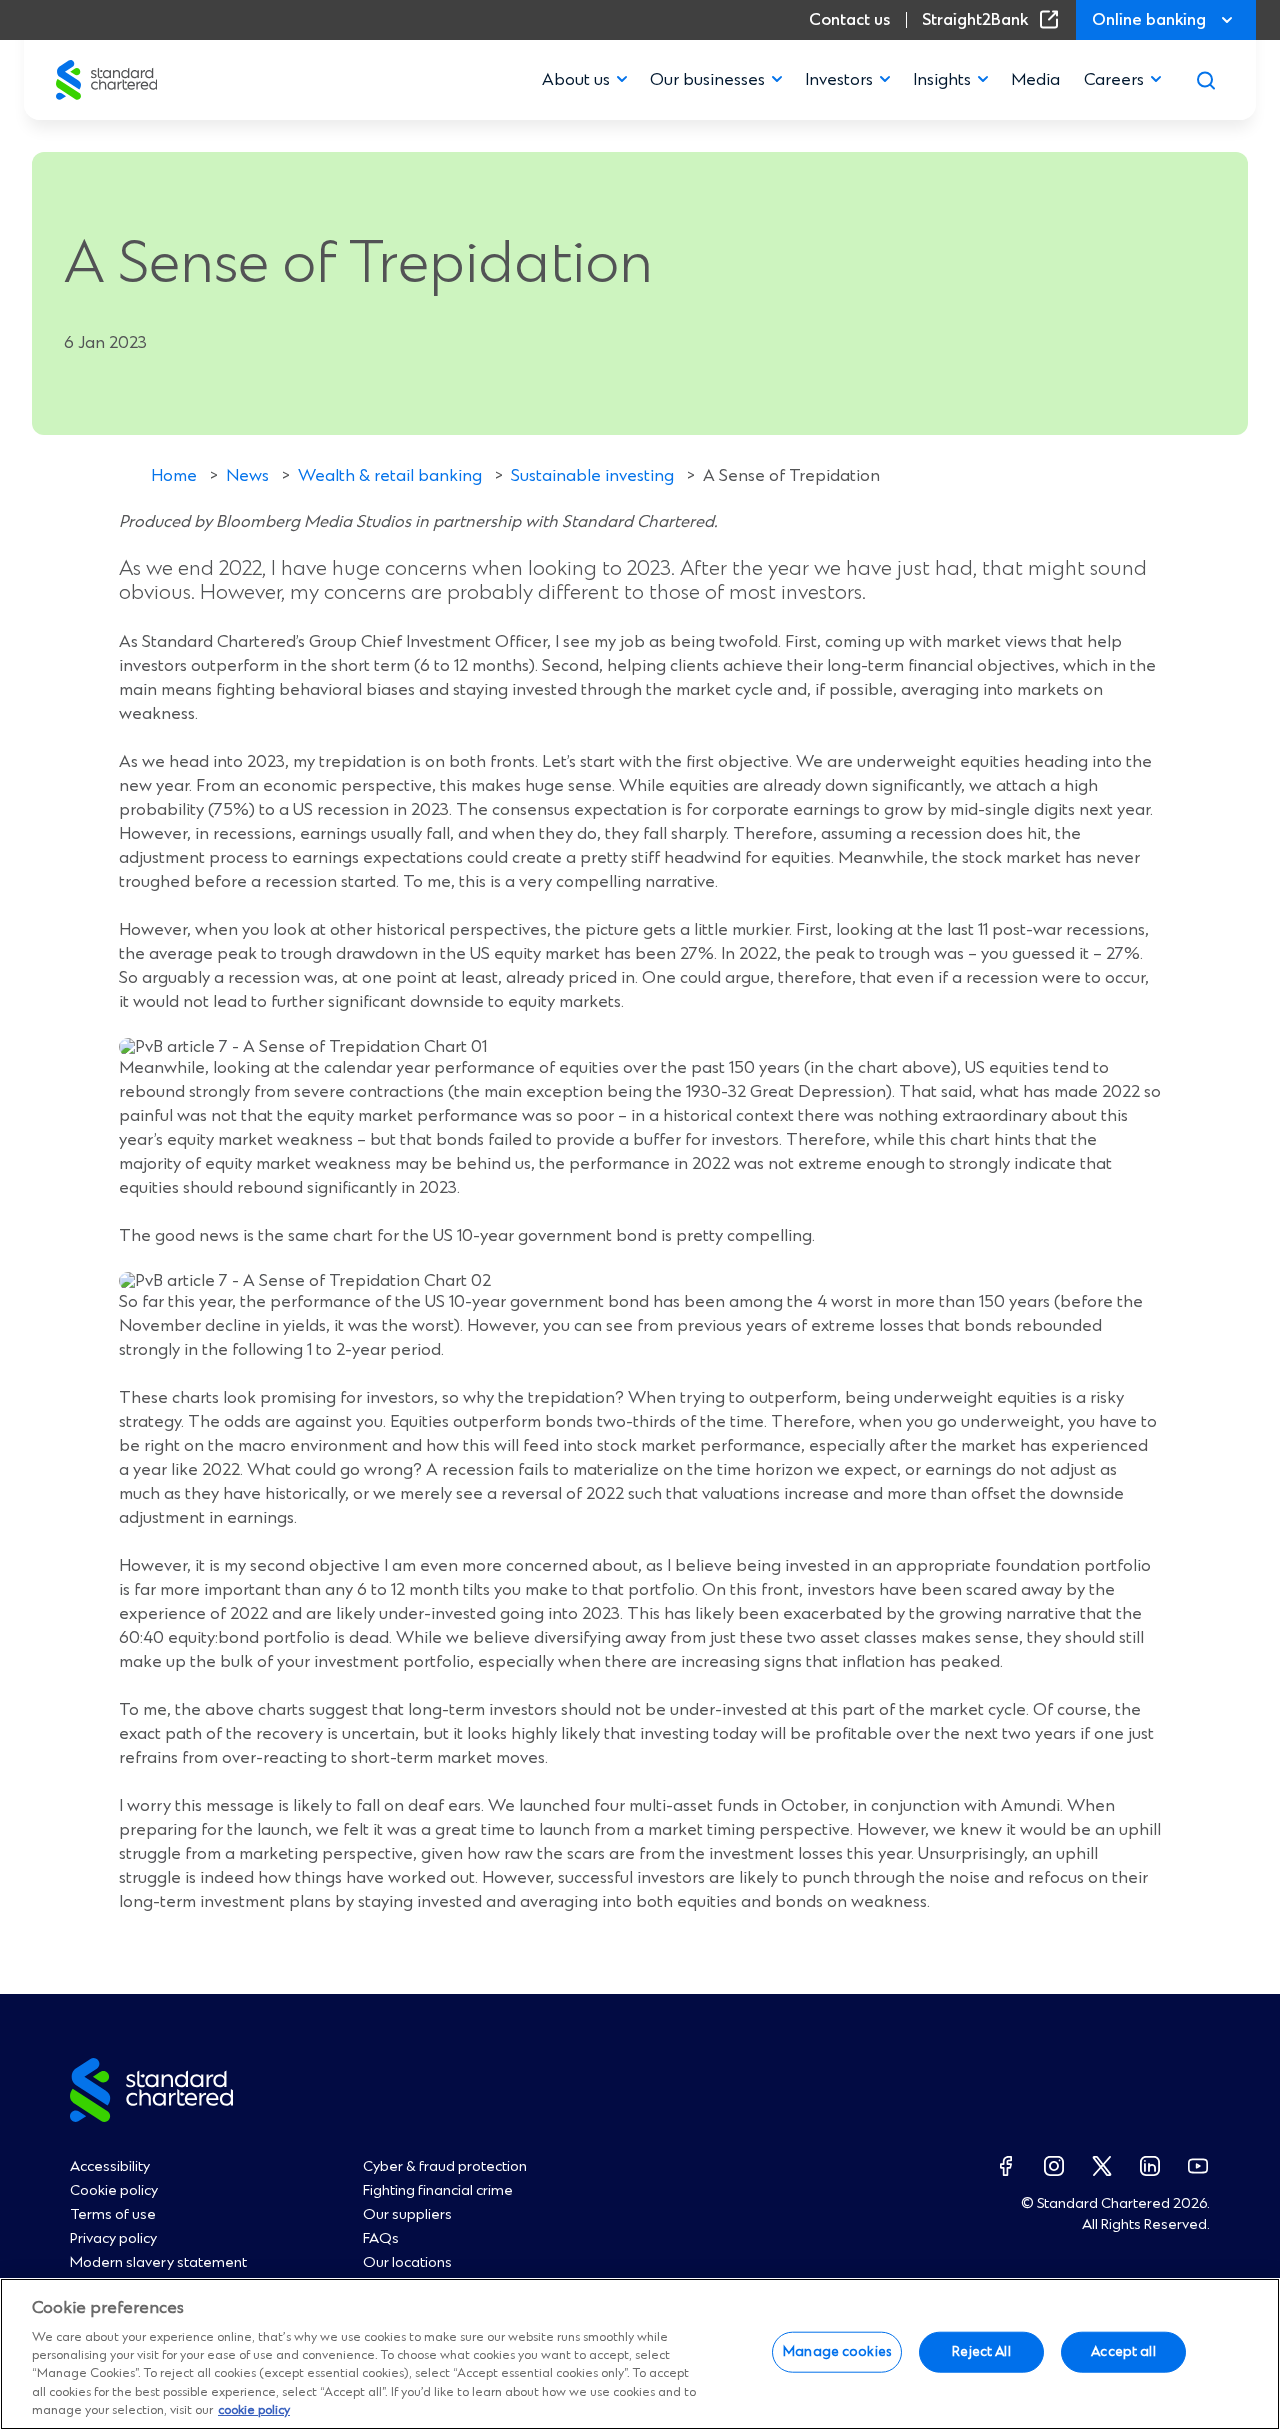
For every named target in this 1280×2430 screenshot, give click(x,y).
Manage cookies (837, 2352)
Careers (1114, 80)
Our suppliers (407, 2215)
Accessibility (110, 2167)
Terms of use (113, 2215)
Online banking (1149, 20)
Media (1035, 80)
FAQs (381, 2239)
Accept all (1123, 2352)
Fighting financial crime (438, 2191)
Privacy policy (113, 2239)
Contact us (849, 20)
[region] (640, 2354)
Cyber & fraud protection (445, 2167)
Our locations (407, 2263)
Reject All (981, 2352)
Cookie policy (114, 2191)
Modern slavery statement (158, 2263)
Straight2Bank (994, 20)
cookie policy (254, 2410)
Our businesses (707, 80)
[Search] (1206, 80)
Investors (839, 80)
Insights (942, 80)
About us (576, 80)
